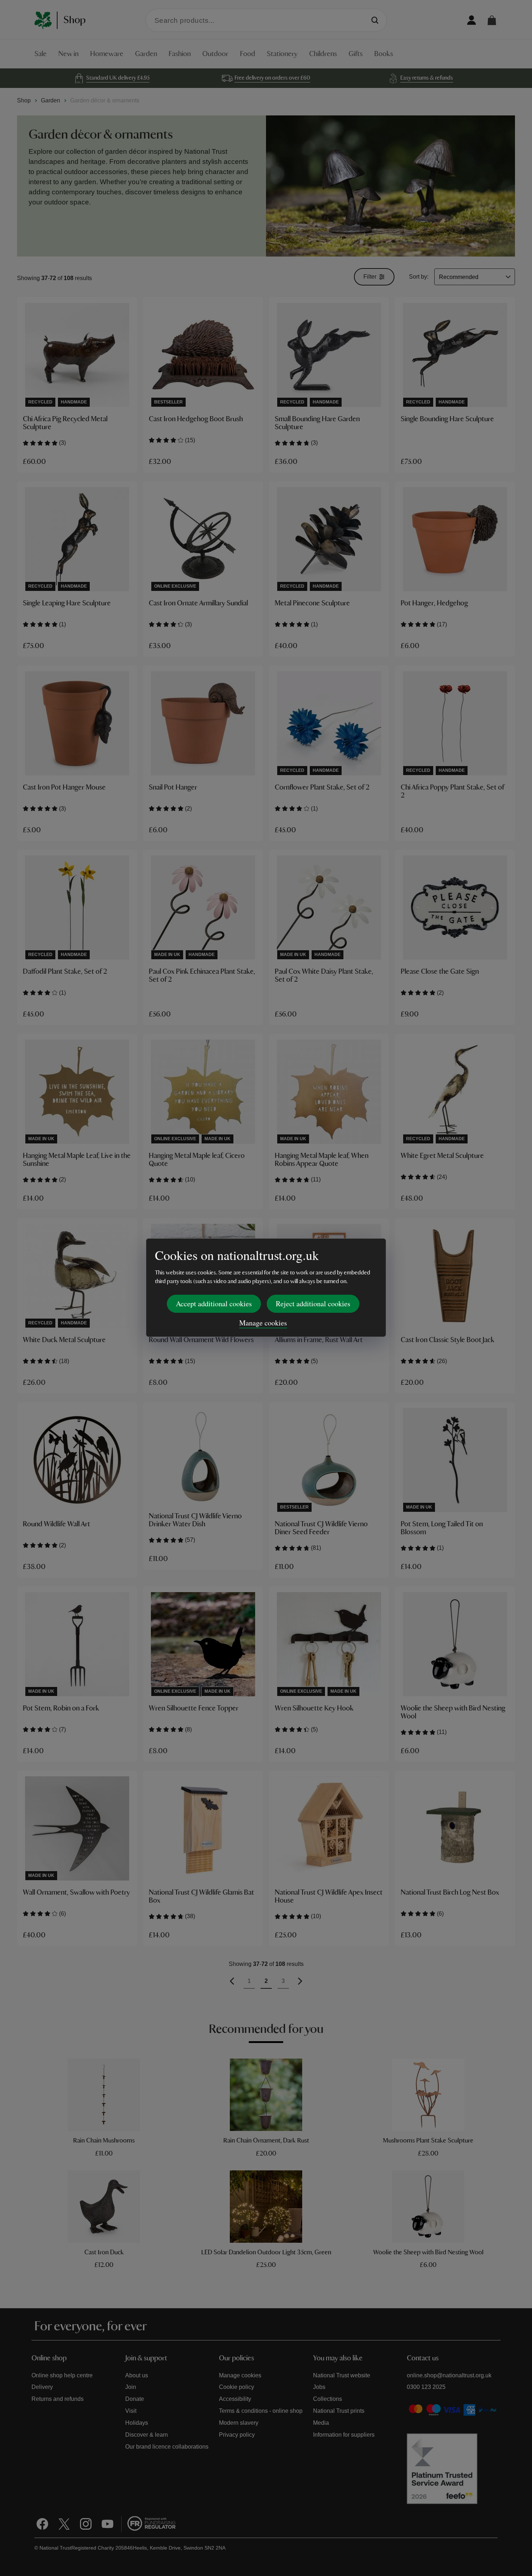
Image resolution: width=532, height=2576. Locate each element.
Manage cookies (263, 1323)
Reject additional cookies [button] (313, 1304)
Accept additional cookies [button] (214, 1304)
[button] (492, 20)
